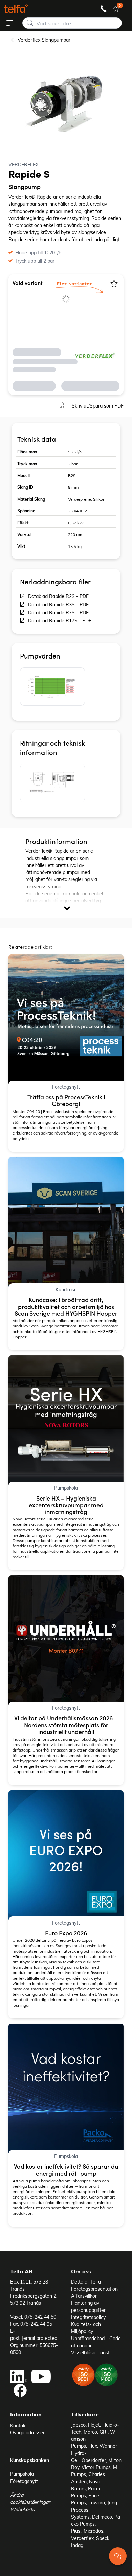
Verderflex (82, 2538)
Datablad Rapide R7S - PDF (58, 612)
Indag (77, 2545)
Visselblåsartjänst (90, 2353)
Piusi (76, 2531)
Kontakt (19, 2425)
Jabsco (78, 2425)
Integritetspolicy (88, 2317)
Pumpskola (22, 2474)
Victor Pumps (96, 2467)
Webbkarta (23, 2509)
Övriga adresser (27, 2432)
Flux (93, 2446)
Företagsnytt (24, 2481)
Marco (90, 2432)
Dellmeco (102, 2517)
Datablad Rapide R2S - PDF (58, 596)
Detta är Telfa (86, 2282)
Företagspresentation (94, 2289)
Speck (103, 2538)
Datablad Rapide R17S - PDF (60, 621)
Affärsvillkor (84, 2296)
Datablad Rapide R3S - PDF (58, 604)
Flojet (94, 2425)
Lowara (97, 2503)
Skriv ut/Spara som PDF (98, 406)
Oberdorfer (94, 2460)
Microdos (93, 2531)
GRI (104, 2432)
